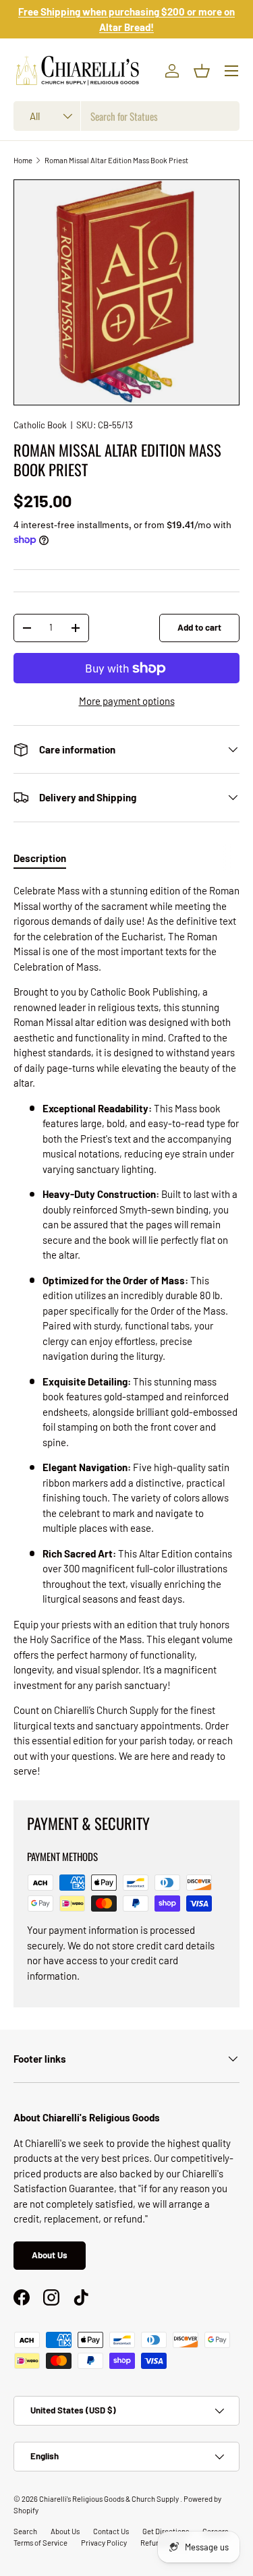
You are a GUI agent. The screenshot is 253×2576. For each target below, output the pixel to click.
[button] (202, 71)
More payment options (127, 701)
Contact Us (111, 2531)
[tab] (40, 858)
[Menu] (231, 71)
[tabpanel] (126, 1331)
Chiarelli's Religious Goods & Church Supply (110, 2499)
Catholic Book (40, 425)
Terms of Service (40, 2543)
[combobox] (126, 116)
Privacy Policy (104, 2543)
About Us (50, 2255)
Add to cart (199, 627)
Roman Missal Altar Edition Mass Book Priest (116, 160)
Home (23, 160)
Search (25, 2531)
